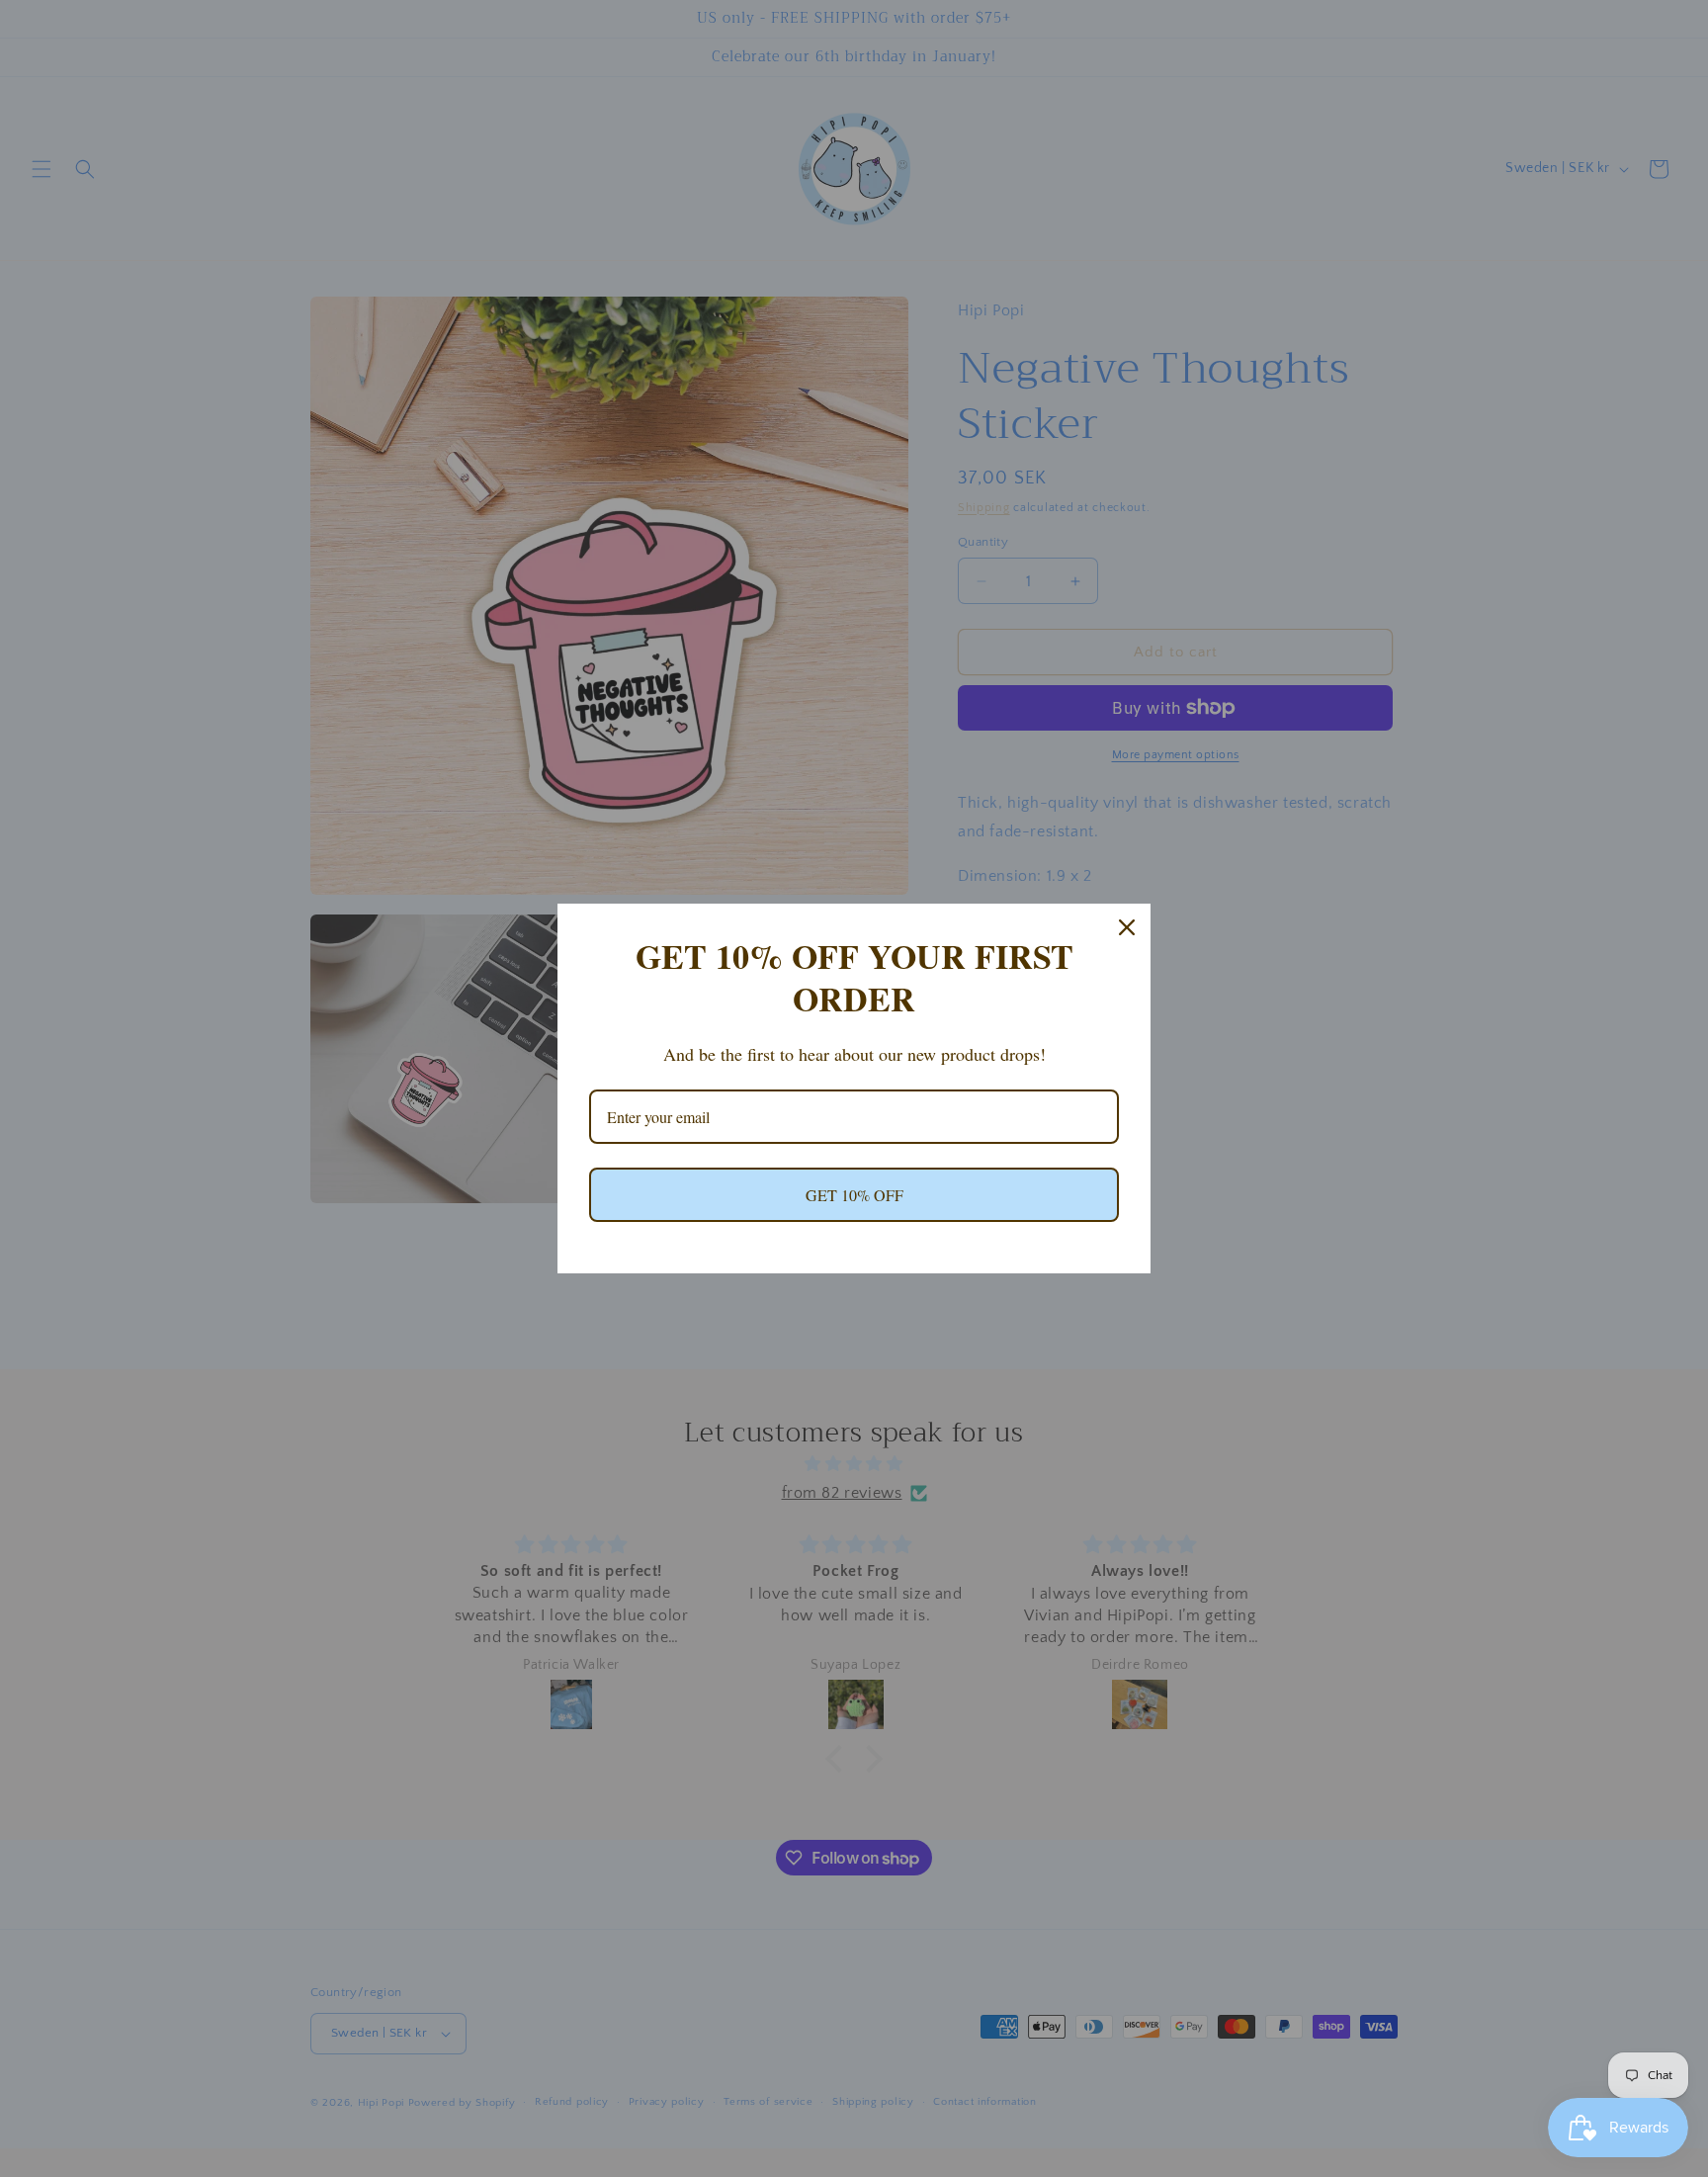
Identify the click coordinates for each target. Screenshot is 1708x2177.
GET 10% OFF (854, 1195)
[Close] (1127, 927)
